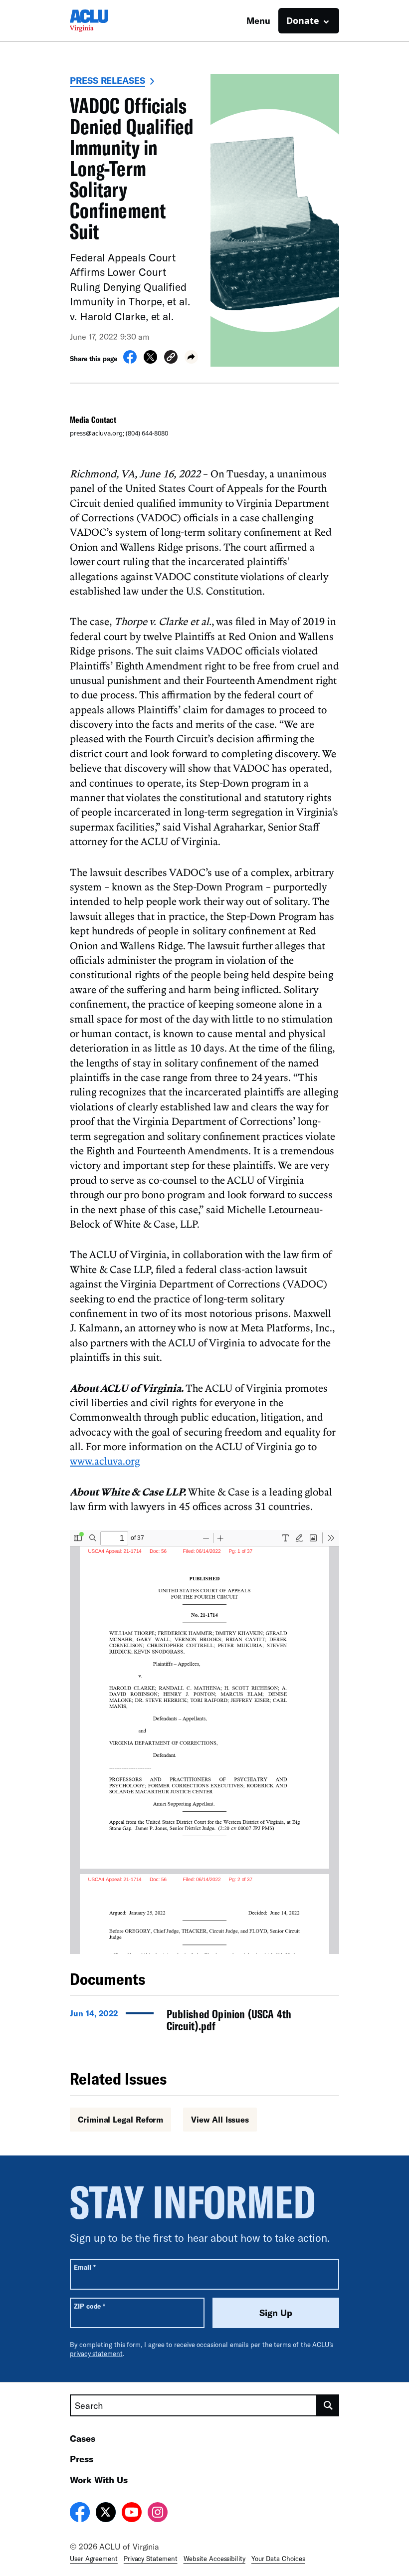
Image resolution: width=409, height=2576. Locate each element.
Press (82, 2459)
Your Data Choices (278, 2559)
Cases (83, 2438)
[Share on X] (150, 361)
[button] (171, 358)
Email (85, 2267)
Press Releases (107, 80)
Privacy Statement (151, 2559)
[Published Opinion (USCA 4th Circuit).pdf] (204, 2023)
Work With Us (99, 2480)
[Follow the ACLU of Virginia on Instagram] (158, 2514)
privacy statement (96, 2354)
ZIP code (90, 2306)
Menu (258, 20)
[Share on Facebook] (130, 361)
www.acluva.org (105, 1461)
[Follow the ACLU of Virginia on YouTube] (132, 2514)
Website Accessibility (214, 2559)
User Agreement (94, 2559)
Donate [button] (303, 20)
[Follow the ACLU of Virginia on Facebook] (80, 2514)
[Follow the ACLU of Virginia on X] (106, 2514)
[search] (328, 2405)
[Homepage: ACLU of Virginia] (105, 21)
